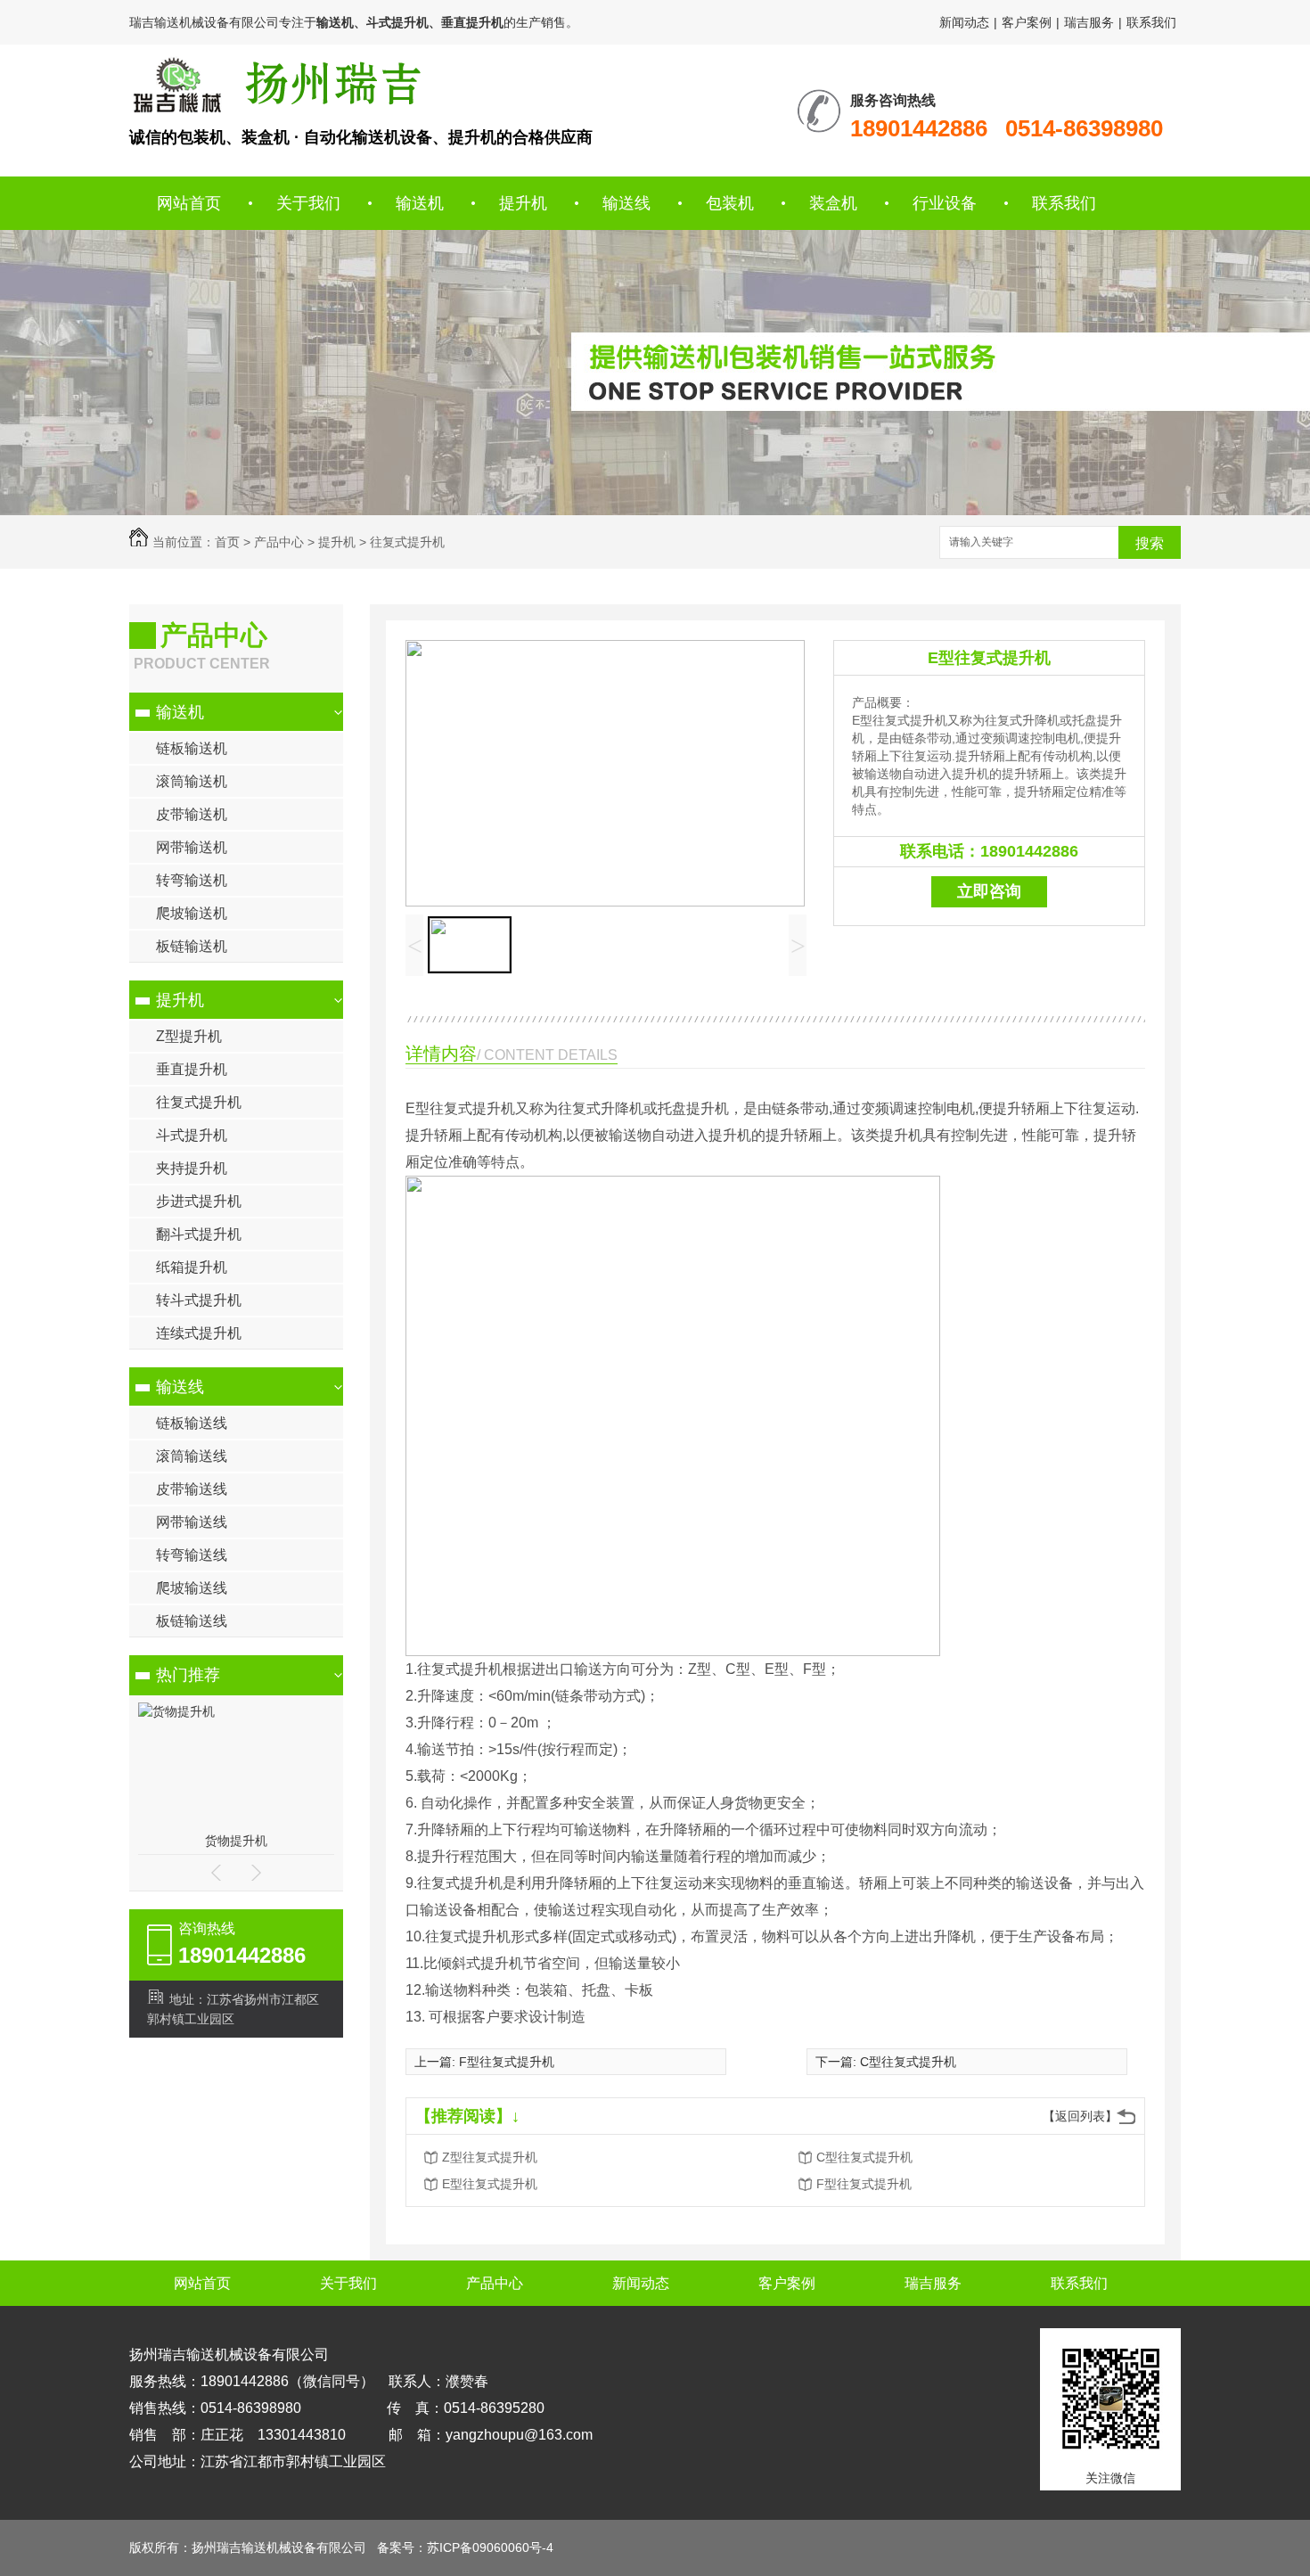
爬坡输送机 (192, 913)
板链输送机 (192, 946)
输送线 (626, 203)
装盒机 (833, 203)
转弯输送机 (192, 880)
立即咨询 (989, 891)
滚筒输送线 (192, 1456)
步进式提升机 (199, 1201)
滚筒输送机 (192, 781)
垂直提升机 (192, 1069)
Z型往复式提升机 (490, 2157)
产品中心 (279, 542)
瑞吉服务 (1089, 22)
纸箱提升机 (192, 1267)
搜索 (1150, 543)
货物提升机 (236, 1841)
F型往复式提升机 (507, 2062)
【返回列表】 (1080, 2116)
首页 (227, 542)
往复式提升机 (407, 542)
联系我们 (1151, 22)
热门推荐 (188, 1675)
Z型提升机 (189, 1036)
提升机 (523, 203)
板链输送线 (192, 1621)
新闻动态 (964, 22)
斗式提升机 (192, 1135)
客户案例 (1027, 22)
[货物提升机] (176, 1711)
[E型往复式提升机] (275, 85)
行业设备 (945, 203)
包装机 (730, 203)
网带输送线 (192, 1522)
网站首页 (189, 203)
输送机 (420, 203)
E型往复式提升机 (989, 658)
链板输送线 (192, 1423)
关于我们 (308, 203)
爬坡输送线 (192, 1588)
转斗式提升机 (199, 1300)
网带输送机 (192, 847)
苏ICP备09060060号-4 (490, 2547)
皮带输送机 (192, 814)
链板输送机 (192, 748)
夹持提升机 (192, 1168)
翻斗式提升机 (199, 1234)
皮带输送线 (192, 1489)
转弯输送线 (192, 1555)
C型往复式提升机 (908, 2062)
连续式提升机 (199, 1333)
